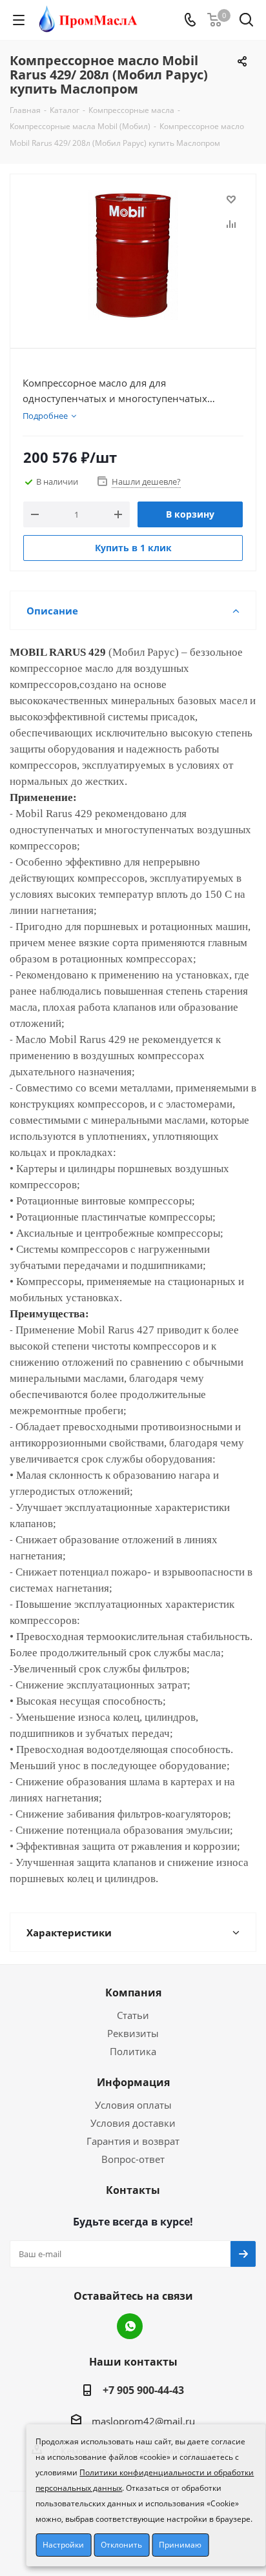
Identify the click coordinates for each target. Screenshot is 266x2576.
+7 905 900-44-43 (143, 2390)
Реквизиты (133, 2033)
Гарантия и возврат (133, 2141)
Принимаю (180, 2545)
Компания (133, 1993)
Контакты (133, 2190)
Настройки (63, 2545)
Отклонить (121, 2545)
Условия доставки (133, 2123)
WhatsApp (130, 2326)
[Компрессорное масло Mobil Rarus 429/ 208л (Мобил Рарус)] (133, 255)
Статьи (133, 2015)
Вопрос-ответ (133, 2159)
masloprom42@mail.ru (143, 2421)
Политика (133, 2051)
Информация (133, 2082)
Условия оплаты (133, 2105)
